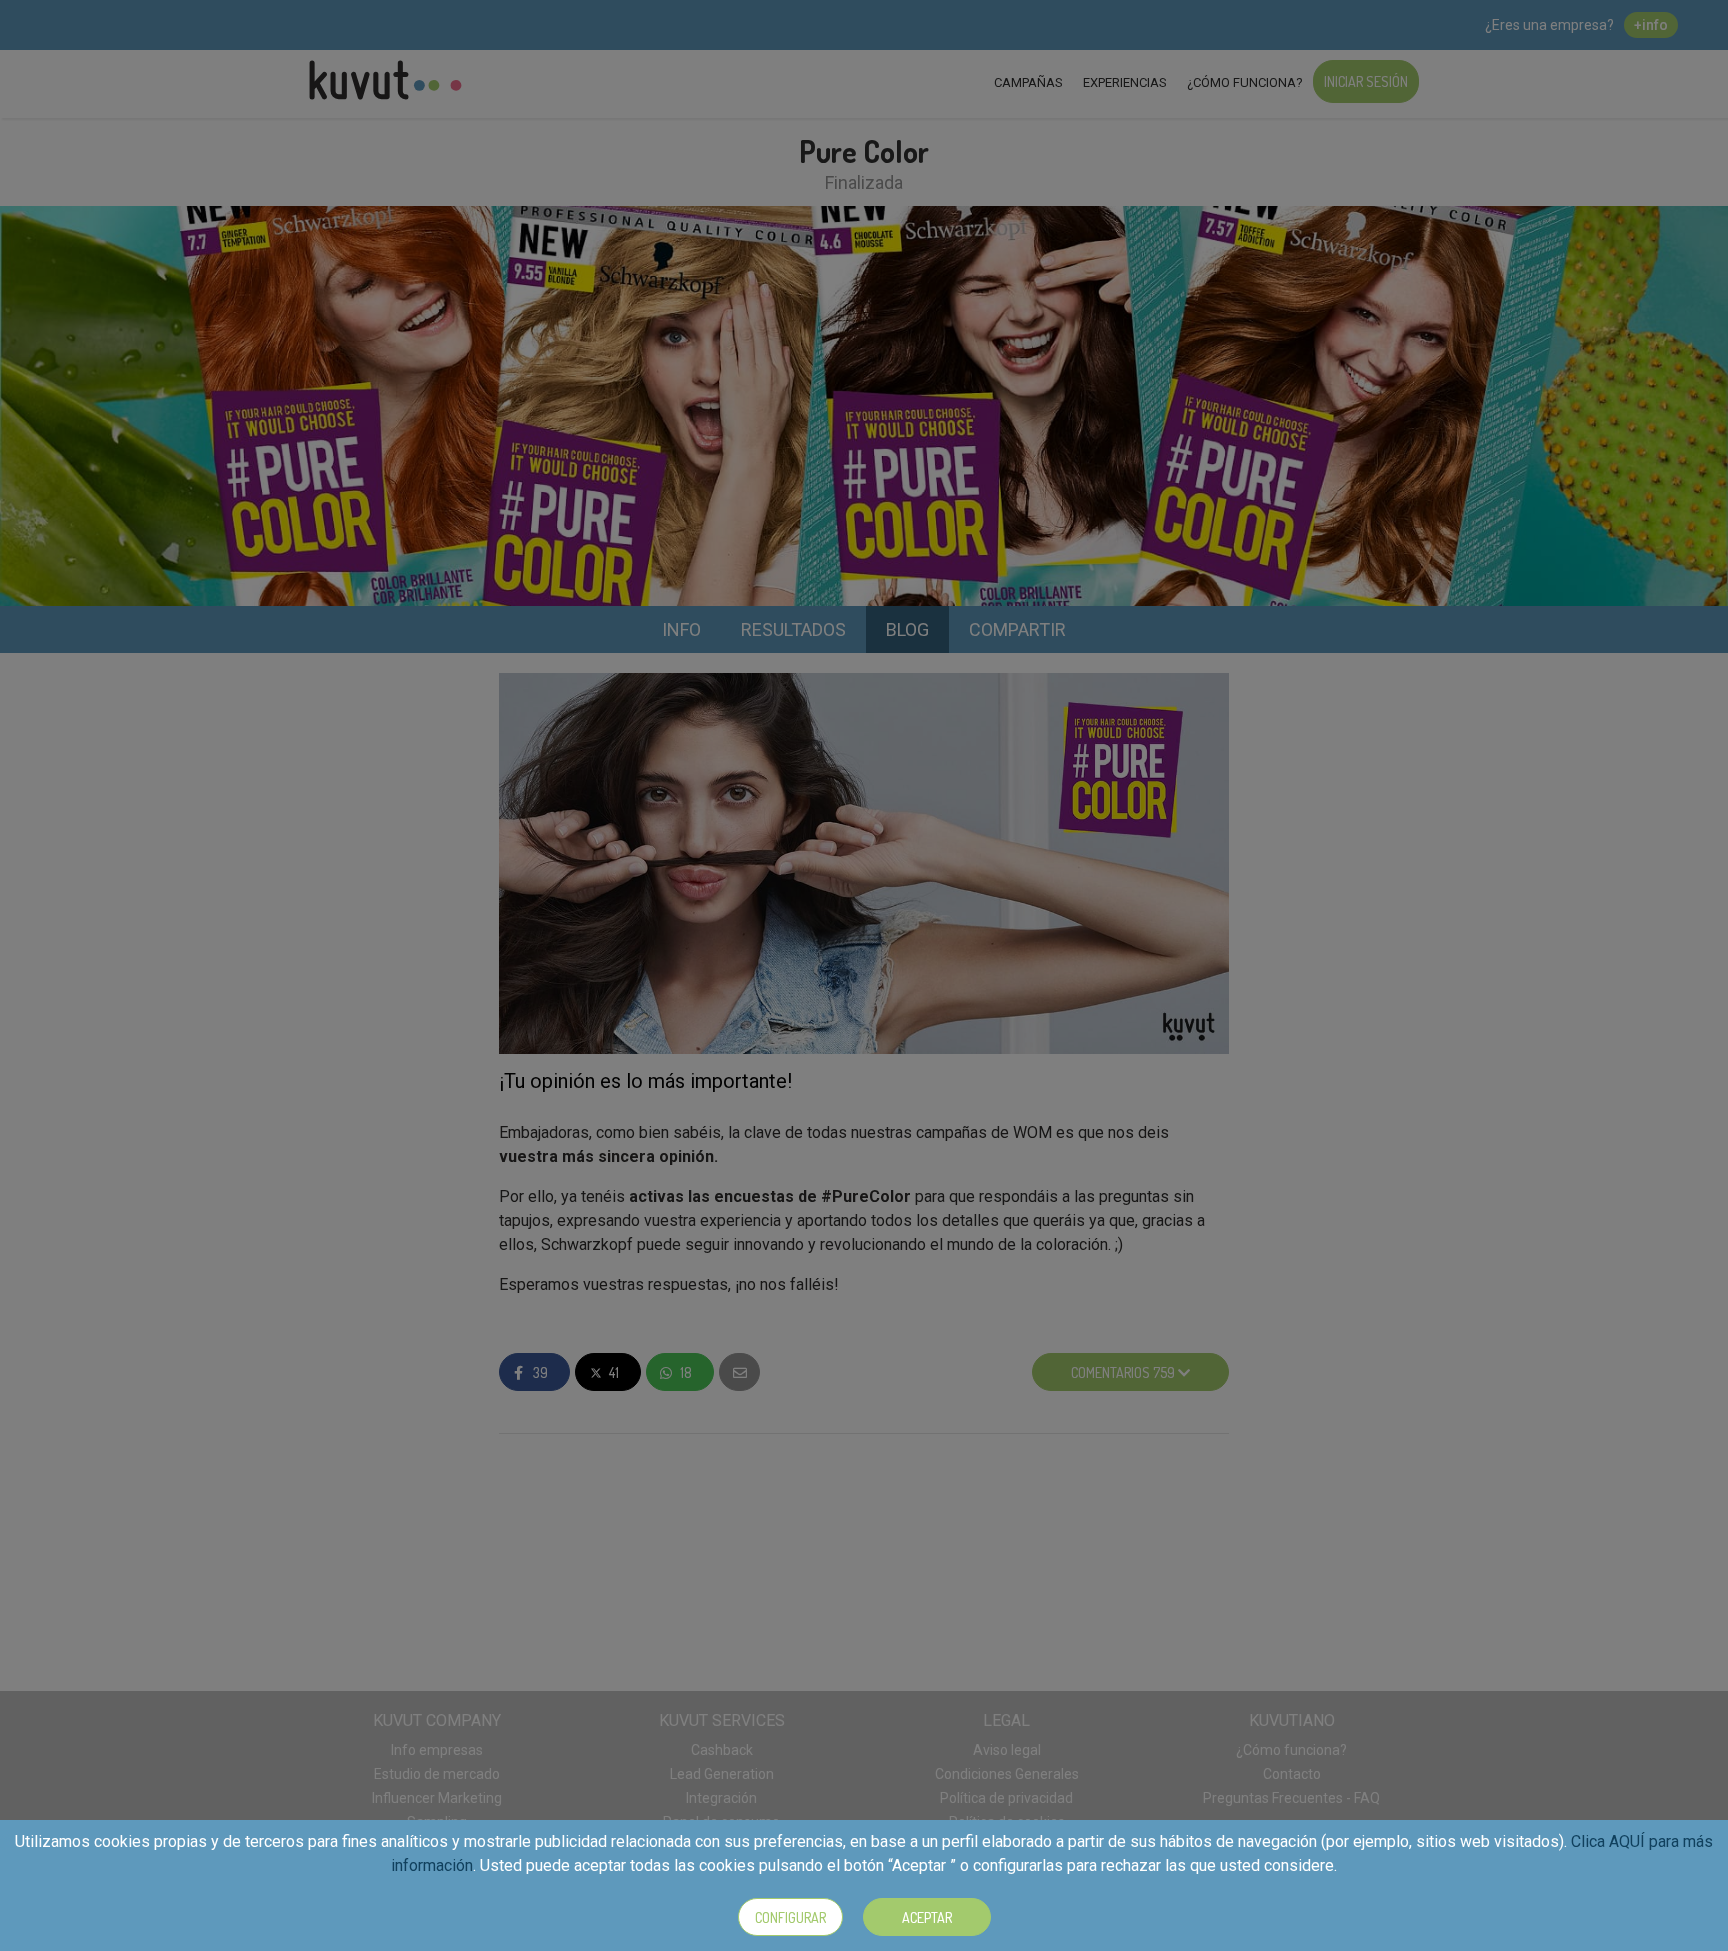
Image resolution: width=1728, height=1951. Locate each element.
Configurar (790, 1917)
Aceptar (927, 1917)
